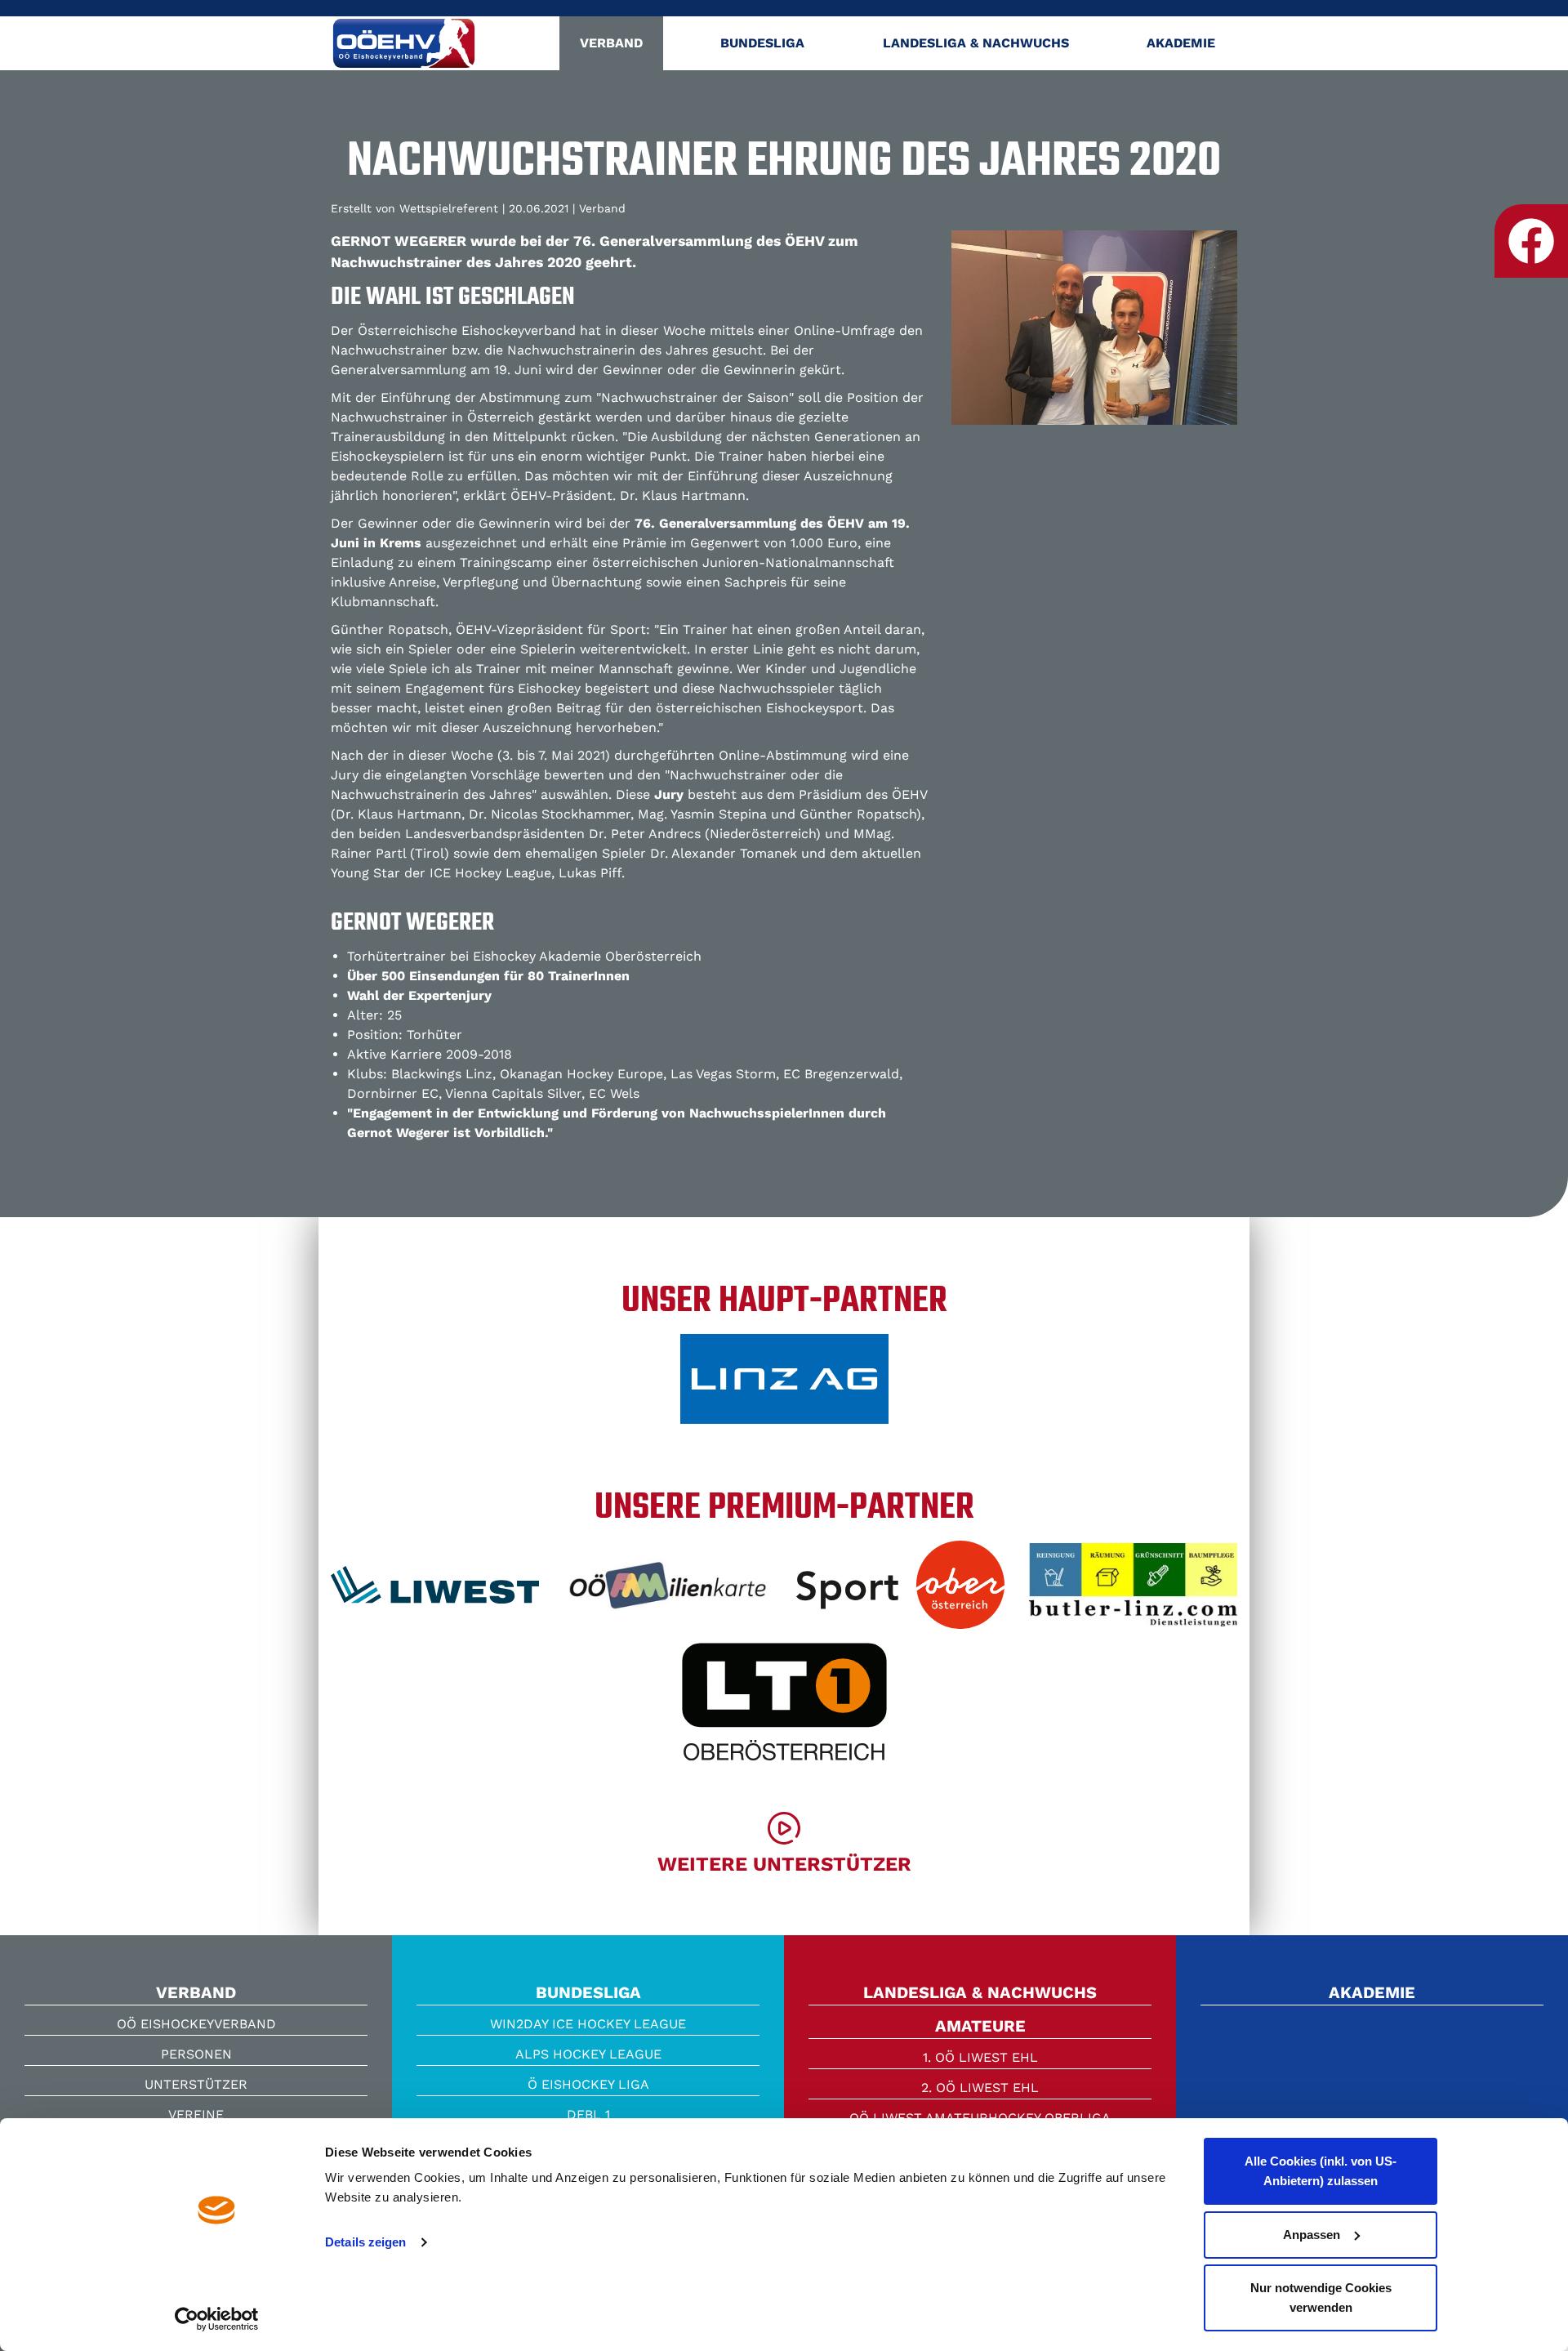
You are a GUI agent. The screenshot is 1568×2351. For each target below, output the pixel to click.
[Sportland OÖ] (900, 1591)
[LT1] (784, 1707)
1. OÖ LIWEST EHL (980, 2057)
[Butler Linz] (1133, 1591)
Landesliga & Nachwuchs (976, 43)
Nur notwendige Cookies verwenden (1321, 2297)
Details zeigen (365, 2242)
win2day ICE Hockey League (588, 2024)
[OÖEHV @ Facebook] (1531, 241)
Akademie (1181, 43)
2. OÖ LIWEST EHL (980, 2088)
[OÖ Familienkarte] (668, 1591)
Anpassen (1312, 2235)
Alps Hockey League (588, 2054)
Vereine (196, 2115)
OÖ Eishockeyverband (196, 2024)
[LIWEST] (435, 1591)
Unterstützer (196, 2084)
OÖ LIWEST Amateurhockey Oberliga (980, 2118)
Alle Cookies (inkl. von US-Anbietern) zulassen (1321, 2171)
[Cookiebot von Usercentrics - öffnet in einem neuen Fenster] (217, 2319)
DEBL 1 (588, 2115)
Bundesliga (762, 43)
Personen (196, 2054)
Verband (611, 43)
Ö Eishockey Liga (588, 2084)
